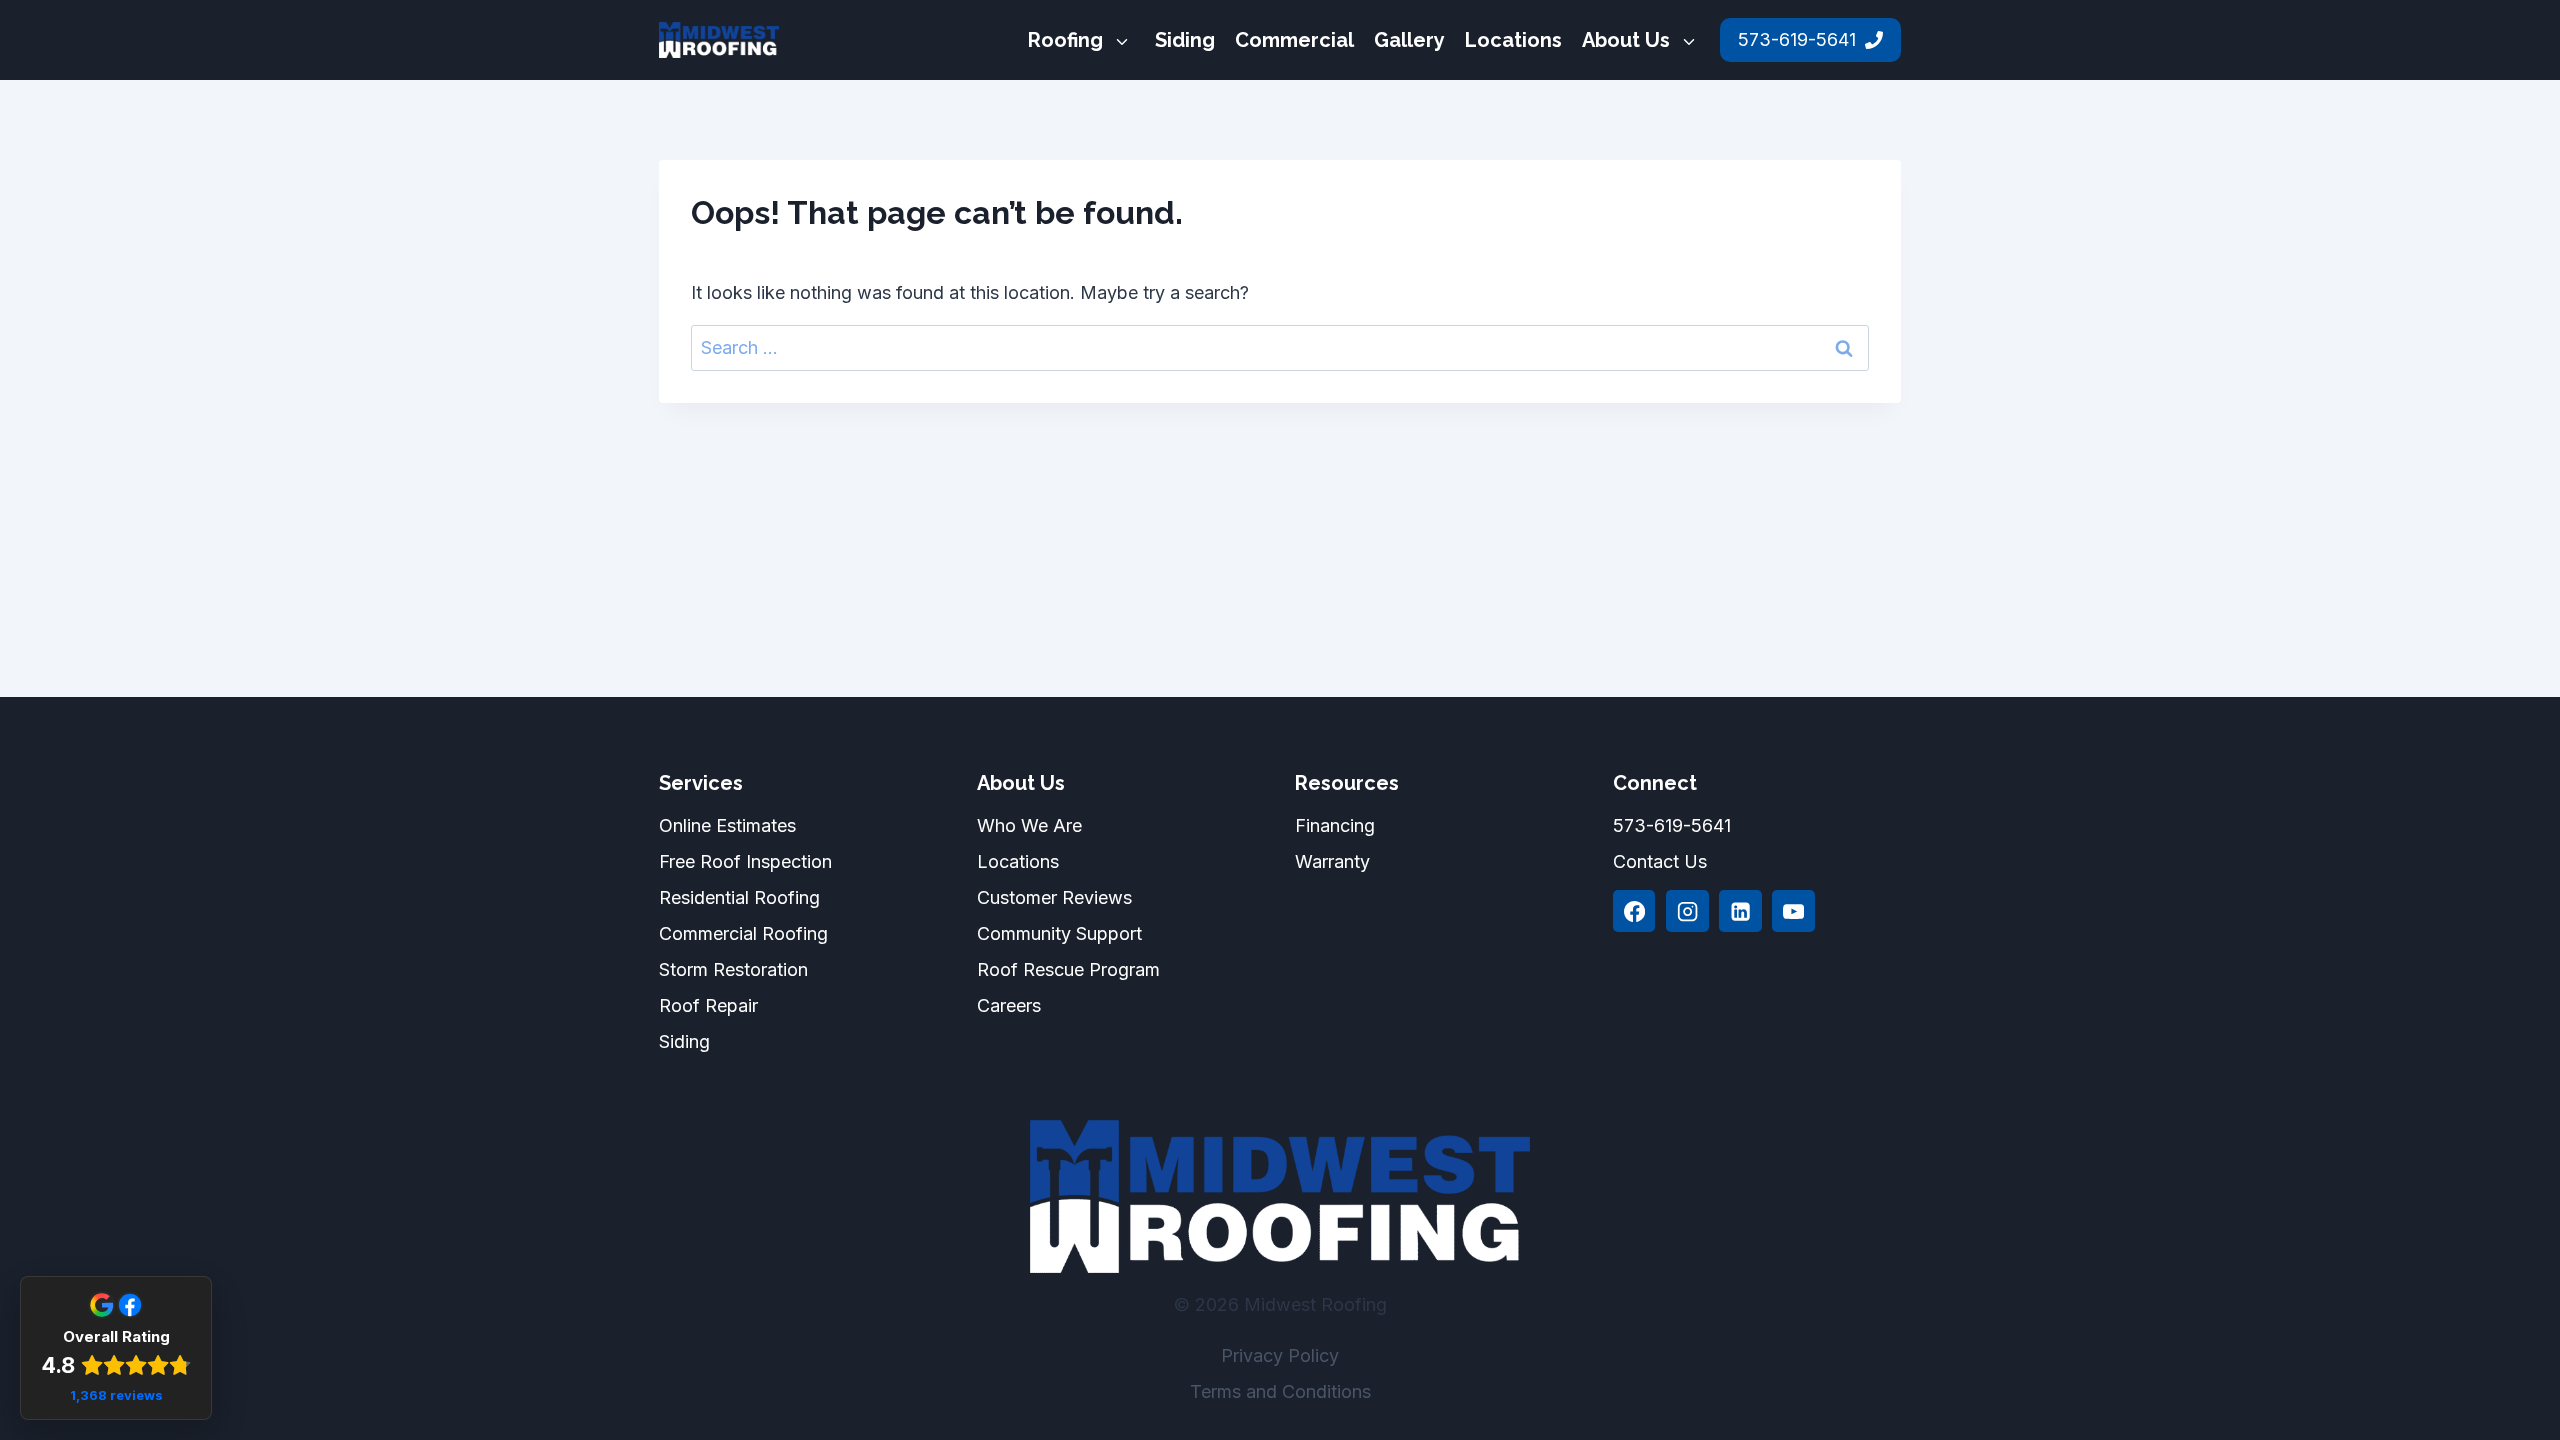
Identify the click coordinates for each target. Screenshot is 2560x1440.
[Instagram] (1687, 911)
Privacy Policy (1280, 1355)
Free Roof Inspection (745, 861)
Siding (1185, 40)
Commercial (1294, 40)
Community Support (1059, 933)
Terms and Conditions (1280, 1391)
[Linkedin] (1740, 911)
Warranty (1332, 861)
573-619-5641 (1672, 825)
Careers (1009, 1005)
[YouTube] (1793, 911)
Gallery (1409, 40)
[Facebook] (1634, 911)
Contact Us (1660, 861)
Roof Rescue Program (1068, 969)
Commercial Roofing (743, 933)
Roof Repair (708, 1005)
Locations (1513, 40)
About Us (1626, 40)
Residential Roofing (739, 897)
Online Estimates (727, 825)
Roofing (1065, 40)
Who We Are (1029, 825)
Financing (1335, 825)
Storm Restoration (733, 969)
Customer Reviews (1054, 897)
